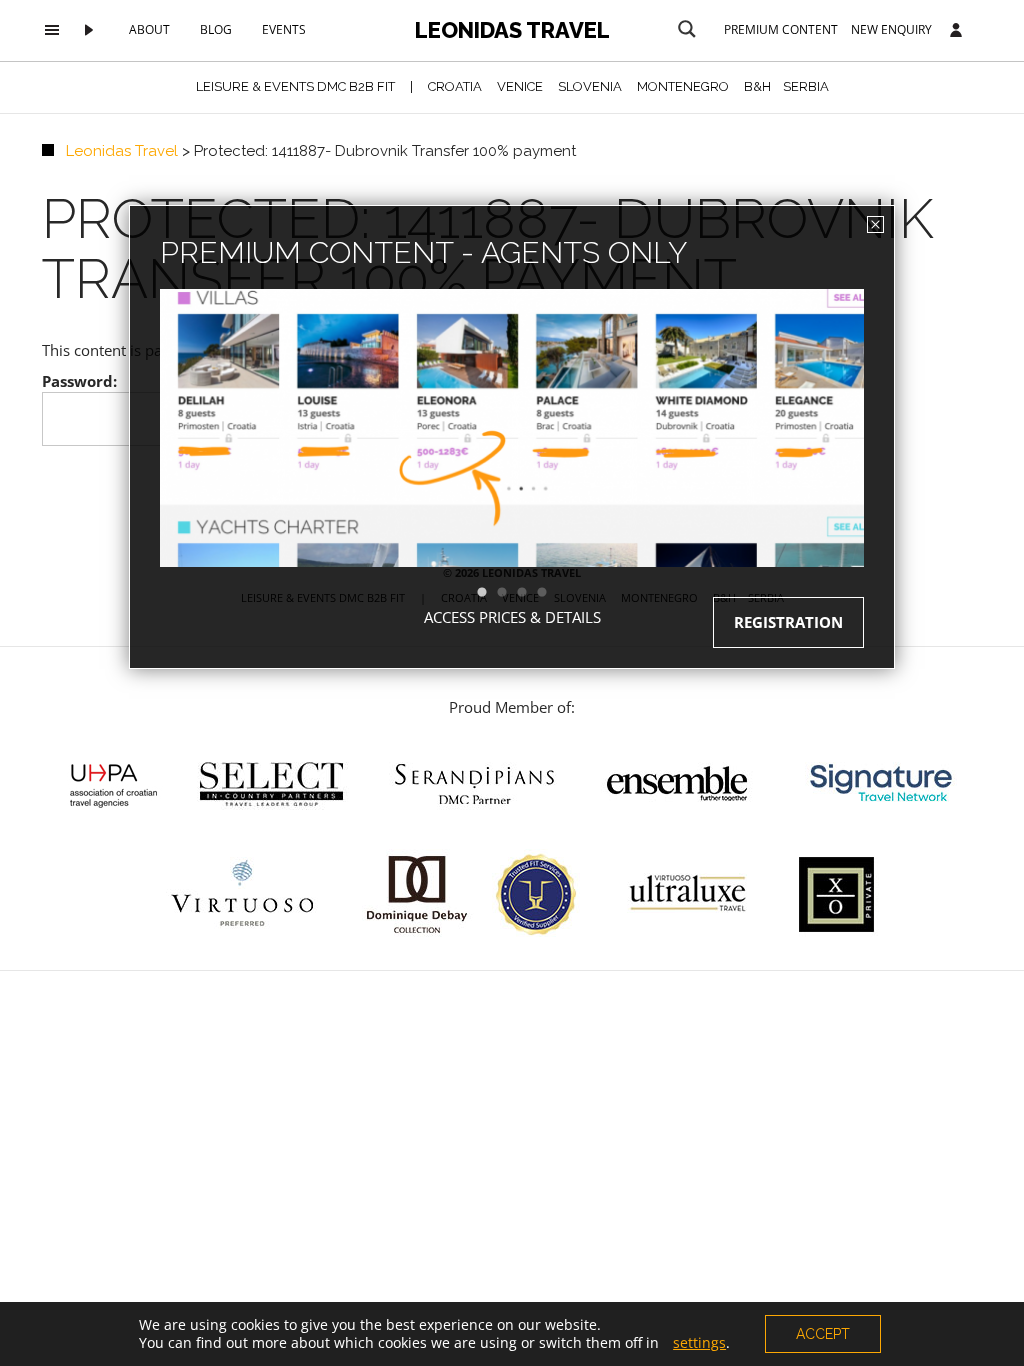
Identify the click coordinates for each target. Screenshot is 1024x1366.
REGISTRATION (788, 622)
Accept (823, 1334)
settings (699, 1343)
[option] (512, 463)
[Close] (875, 224)
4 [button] (552, 593)
